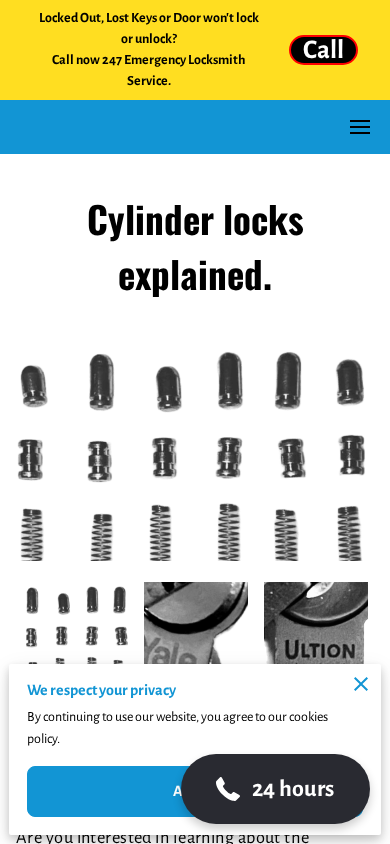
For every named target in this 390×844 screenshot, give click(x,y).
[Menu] (360, 127)
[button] (275, 789)
